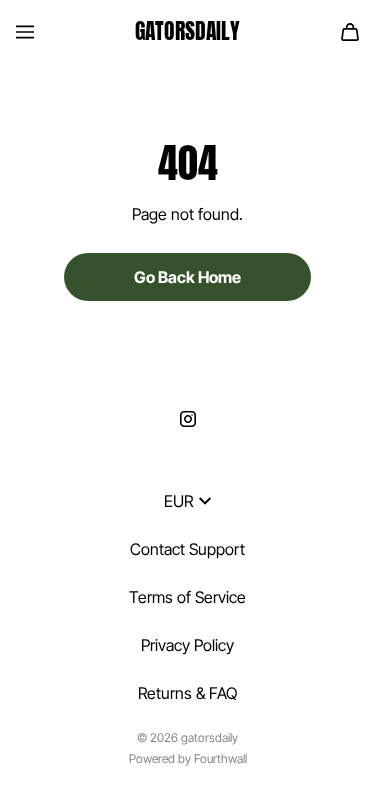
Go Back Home (187, 277)
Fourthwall (220, 758)
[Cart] (350, 32)
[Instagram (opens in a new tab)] (188, 419)
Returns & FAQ (187, 693)
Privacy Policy (187, 645)
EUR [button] (178, 501)
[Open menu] (25, 32)
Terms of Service (187, 597)
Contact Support (187, 549)
